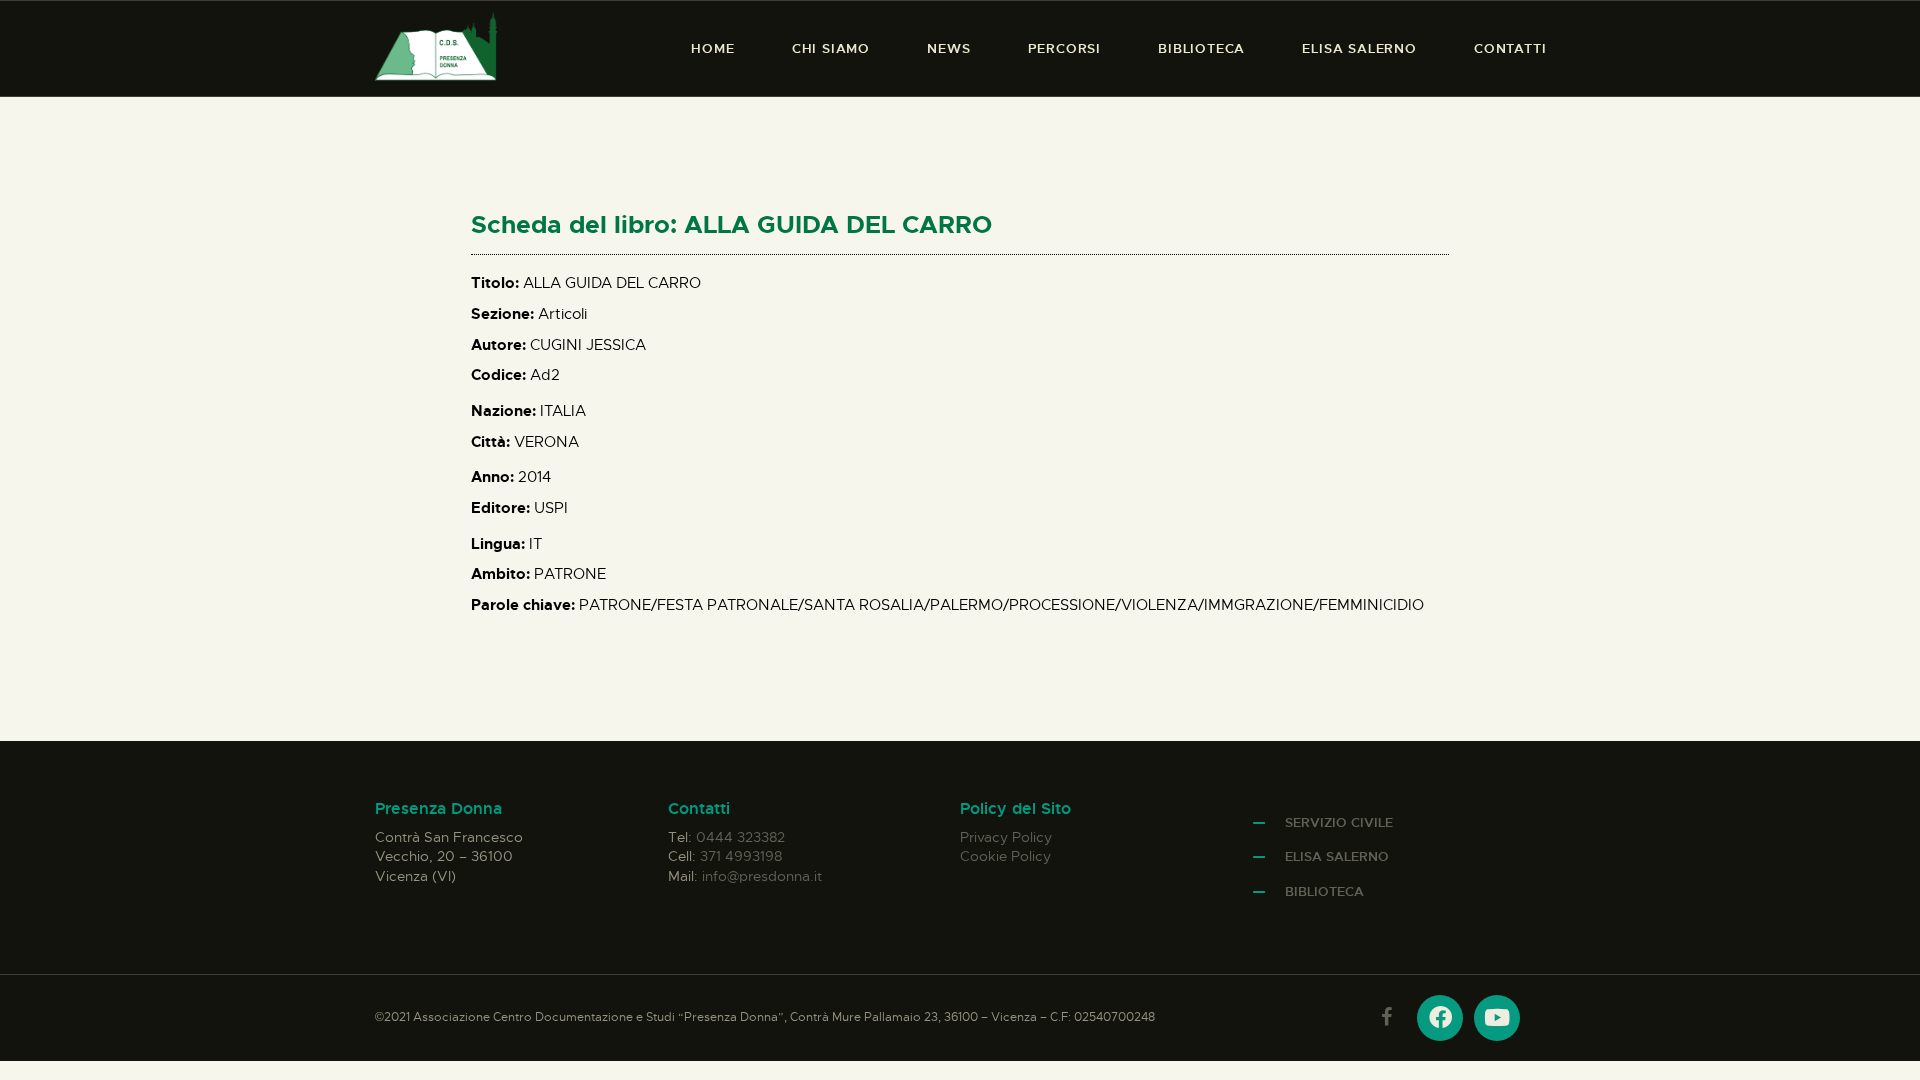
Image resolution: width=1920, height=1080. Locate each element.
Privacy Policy (1006, 837)
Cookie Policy (1005, 856)
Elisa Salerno (1337, 856)
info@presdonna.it (762, 876)
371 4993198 (741, 856)
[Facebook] (1440, 1018)
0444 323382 (740, 837)
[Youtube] (1497, 1018)
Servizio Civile (1339, 822)
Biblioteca (1324, 891)
